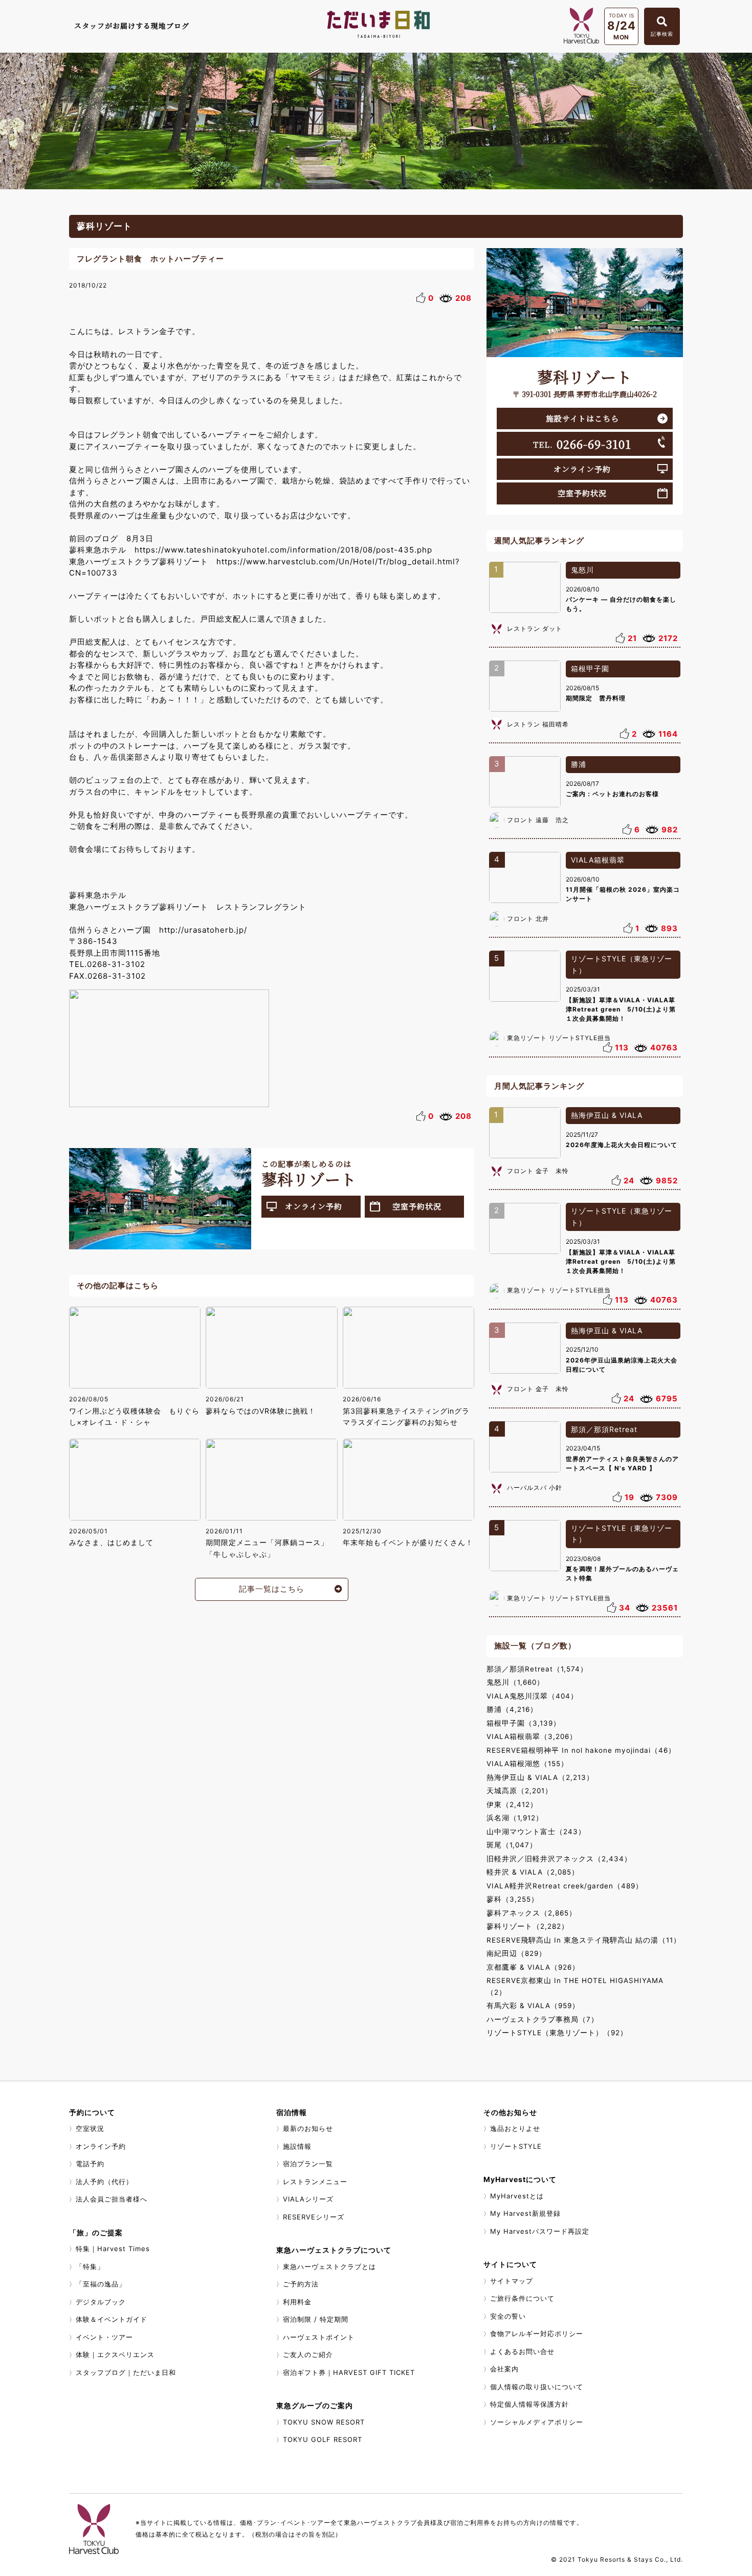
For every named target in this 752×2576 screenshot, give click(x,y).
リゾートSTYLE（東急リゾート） (622, 964)
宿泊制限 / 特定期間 (316, 2319)
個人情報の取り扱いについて (537, 2387)
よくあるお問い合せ (522, 2351)
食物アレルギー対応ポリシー (537, 2333)
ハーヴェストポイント (319, 2337)
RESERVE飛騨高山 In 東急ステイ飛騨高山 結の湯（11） (584, 1940)
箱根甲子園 (590, 668)
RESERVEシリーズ (314, 2217)
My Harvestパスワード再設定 (540, 2231)
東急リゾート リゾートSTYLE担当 (559, 1038)
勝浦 (579, 764)
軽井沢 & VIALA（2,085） (533, 1872)
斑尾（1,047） (512, 1845)
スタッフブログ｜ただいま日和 (126, 2372)
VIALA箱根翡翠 (598, 860)
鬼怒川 (582, 570)
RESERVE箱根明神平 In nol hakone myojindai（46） (581, 1750)
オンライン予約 (314, 1206)
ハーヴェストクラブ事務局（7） (543, 2019)
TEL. (582, 444)
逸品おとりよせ (515, 2128)
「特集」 (90, 2266)
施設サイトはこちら (582, 418)
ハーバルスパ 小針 (535, 1488)
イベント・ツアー (104, 2337)
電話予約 (90, 2164)
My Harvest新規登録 (525, 2213)
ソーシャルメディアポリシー (537, 2422)
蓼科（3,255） (513, 1899)
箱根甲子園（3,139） (524, 1723)
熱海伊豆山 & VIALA (607, 1115)
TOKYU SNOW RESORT (324, 2422)
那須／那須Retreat (604, 1429)
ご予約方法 (301, 2284)
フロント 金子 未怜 (538, 1171)
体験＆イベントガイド (112, 2319)
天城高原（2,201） (519, 1791)
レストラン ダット (535, 629)
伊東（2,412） (512, 1804)
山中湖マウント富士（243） (536, 1832)
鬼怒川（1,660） (515, 1682)
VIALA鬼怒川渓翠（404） (532, 1696)
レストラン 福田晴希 (538, 724)
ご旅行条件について (522, 2298)
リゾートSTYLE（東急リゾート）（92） (557, 2033)
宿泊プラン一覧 (308, 2164)
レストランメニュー (315, 2182)
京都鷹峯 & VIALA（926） (533, 1967)
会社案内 (504, 2369)
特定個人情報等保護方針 (529, 2404)
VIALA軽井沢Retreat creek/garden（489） (565, 1886)
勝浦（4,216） (512, 1709)
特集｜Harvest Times (113, 2249)
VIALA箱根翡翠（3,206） (532, 1736)
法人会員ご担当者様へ (112, 2199)
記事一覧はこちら (272, 1589)
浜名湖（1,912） (515, 1818)
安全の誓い (508, 2316)
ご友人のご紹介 (308, 2354)
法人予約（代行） (104, 2182)
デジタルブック (101, 2302)
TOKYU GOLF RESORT (323, 2439)
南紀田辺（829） (516, 1953)
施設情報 (297, 2146)
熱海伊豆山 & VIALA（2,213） (540, 1777)
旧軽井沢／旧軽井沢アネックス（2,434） (559, 1859)
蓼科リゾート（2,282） (528, 1926)
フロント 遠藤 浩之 (538, 820)
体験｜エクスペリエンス (115, 2354)
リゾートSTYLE (516, 2146)
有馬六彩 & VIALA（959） (533, 2006)
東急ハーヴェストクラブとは (329, 2266)
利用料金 (297, 2302)
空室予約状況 (417, 1206)
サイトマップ (512, 2281)
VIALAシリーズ (308, 2199)
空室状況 (90, 2128)
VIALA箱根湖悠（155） (527, 1764)
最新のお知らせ (308, 2128)
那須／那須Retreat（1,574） (537, 1669)
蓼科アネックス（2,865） (532, 1913)
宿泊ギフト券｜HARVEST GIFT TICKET (349, 2372)
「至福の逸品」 (101, 2284)
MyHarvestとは (517, 2196)
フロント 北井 (528, 919)
